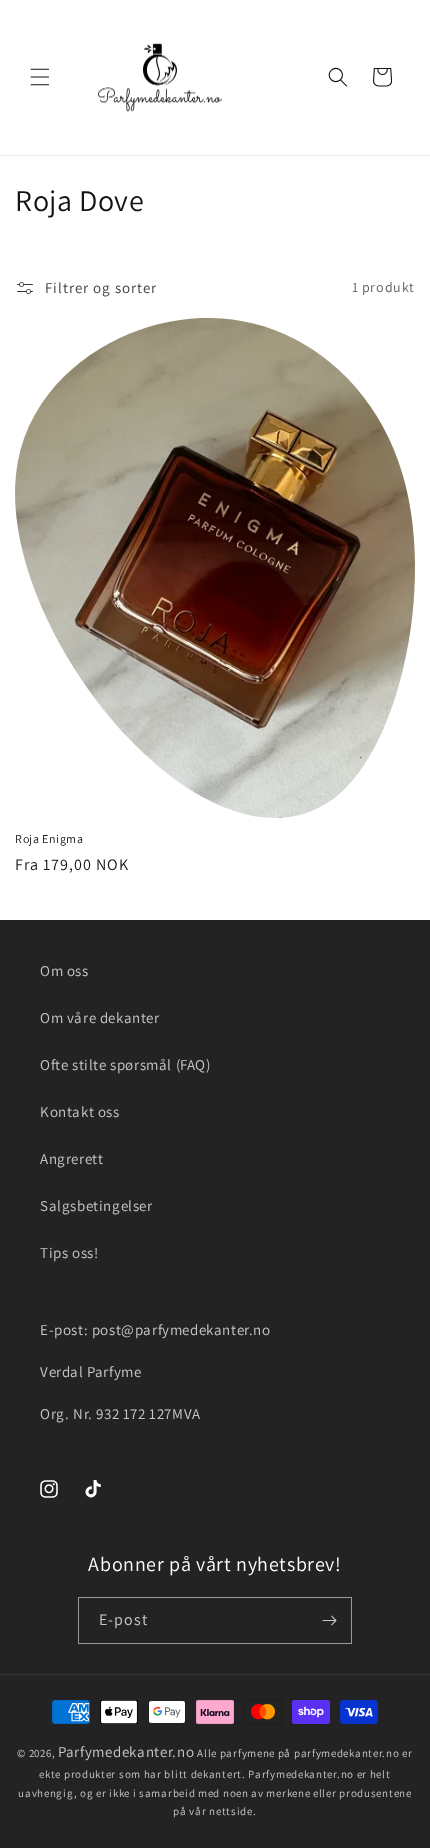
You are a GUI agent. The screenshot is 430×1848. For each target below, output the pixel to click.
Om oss (64, 970)
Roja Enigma (49, 838)
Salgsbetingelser (96, 1205)
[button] (40, 77)
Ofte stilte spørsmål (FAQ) (125, 1064)
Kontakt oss (80, 1111)
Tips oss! (69, 1252)
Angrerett (71, 1158)
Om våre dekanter (100, 1017)
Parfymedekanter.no (126, 1751)
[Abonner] (329, 1620)
